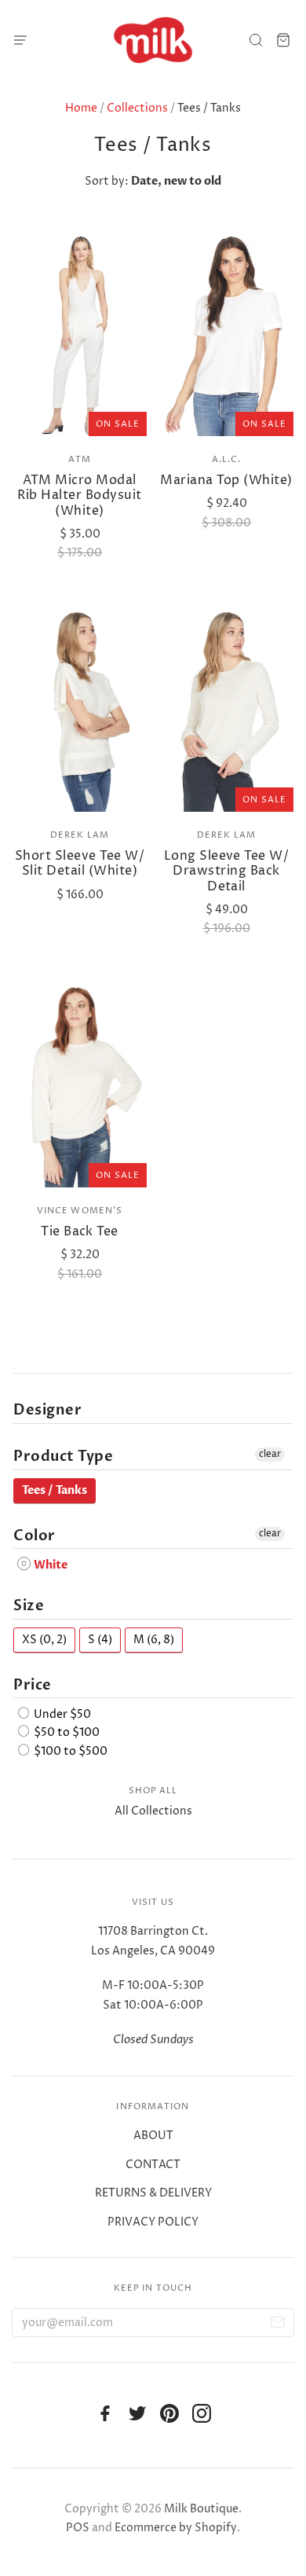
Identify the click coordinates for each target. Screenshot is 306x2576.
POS (78, 2528)
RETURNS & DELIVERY (153, 2193)
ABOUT (153, 2136)
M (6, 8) (154, 1640)
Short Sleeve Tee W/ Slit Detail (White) (80, 863)
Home (81, 108)
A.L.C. (227, 459)
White (49, 1565)
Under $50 (61, 1714)
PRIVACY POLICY (153, 2222)
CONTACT (153, 2165)
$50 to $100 (66, 1733)
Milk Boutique (201, 2509)
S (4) (100, 1640)
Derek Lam (80, 835)
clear (270, 1454)
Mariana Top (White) (226, 480)
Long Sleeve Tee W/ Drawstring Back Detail (227, 871)
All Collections (153, 1811)
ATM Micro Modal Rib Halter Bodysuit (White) (79, 495)
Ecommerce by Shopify (176, 2528)
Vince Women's (80, 1211)
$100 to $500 (69, 1751)
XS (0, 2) (44, 1640)
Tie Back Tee (80, 1231)
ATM (79, 459)
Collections (137, 108)
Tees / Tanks (55, 1490)
